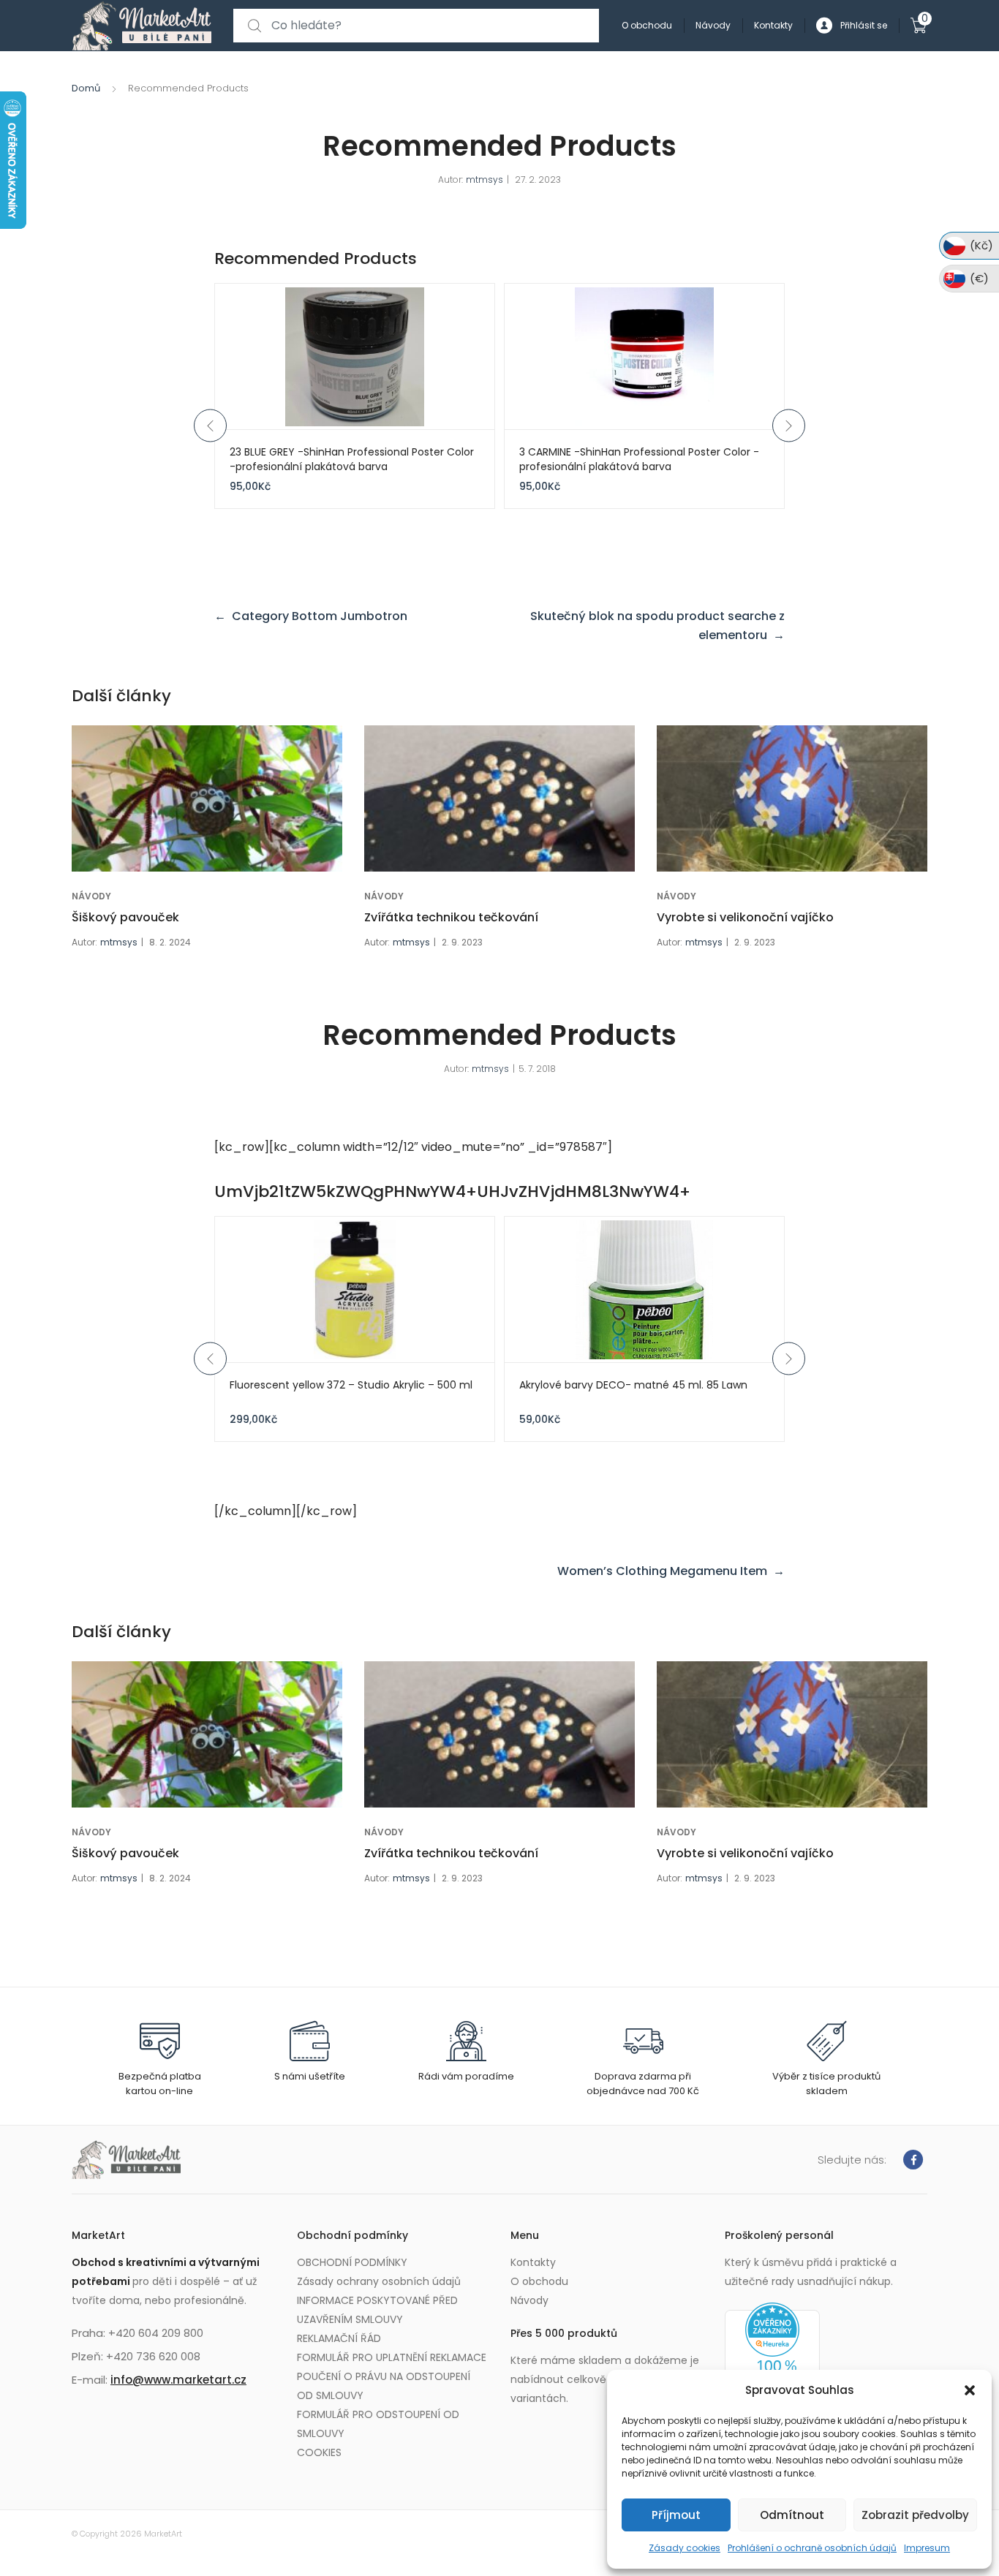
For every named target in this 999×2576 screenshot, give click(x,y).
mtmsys (485, 180)
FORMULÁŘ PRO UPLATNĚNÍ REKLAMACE (392, 2357)
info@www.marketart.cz (178, 2380)
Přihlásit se (864, 25)
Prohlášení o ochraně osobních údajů (812, 2548)
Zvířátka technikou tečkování (451, 917)
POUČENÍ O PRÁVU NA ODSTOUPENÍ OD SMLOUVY (384, 2386)
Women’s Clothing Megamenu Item (662, 1571)
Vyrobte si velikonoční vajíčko (745, 917)
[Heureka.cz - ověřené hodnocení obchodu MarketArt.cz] (772, 2360)
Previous (210, 425)
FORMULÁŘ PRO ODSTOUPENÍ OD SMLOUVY (378, 2424)
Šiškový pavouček (125, 917)
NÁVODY (91, 896)
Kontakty (773, 25)
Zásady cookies (685, 2548)
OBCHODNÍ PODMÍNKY (352, 2262)
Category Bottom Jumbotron (320, 616)
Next (789, 425)
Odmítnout (792, 2515)
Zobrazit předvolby (915, 2515)
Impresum (927, 2548)
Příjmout (676, 2515)
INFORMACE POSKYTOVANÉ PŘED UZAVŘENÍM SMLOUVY (377, 2310)
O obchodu (647, 25)
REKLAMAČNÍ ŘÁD (339, 2338)
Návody (713, 25)
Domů (86, 88)
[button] (970, 2390)
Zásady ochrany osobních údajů (379, 2281)
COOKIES (319, 2452)
